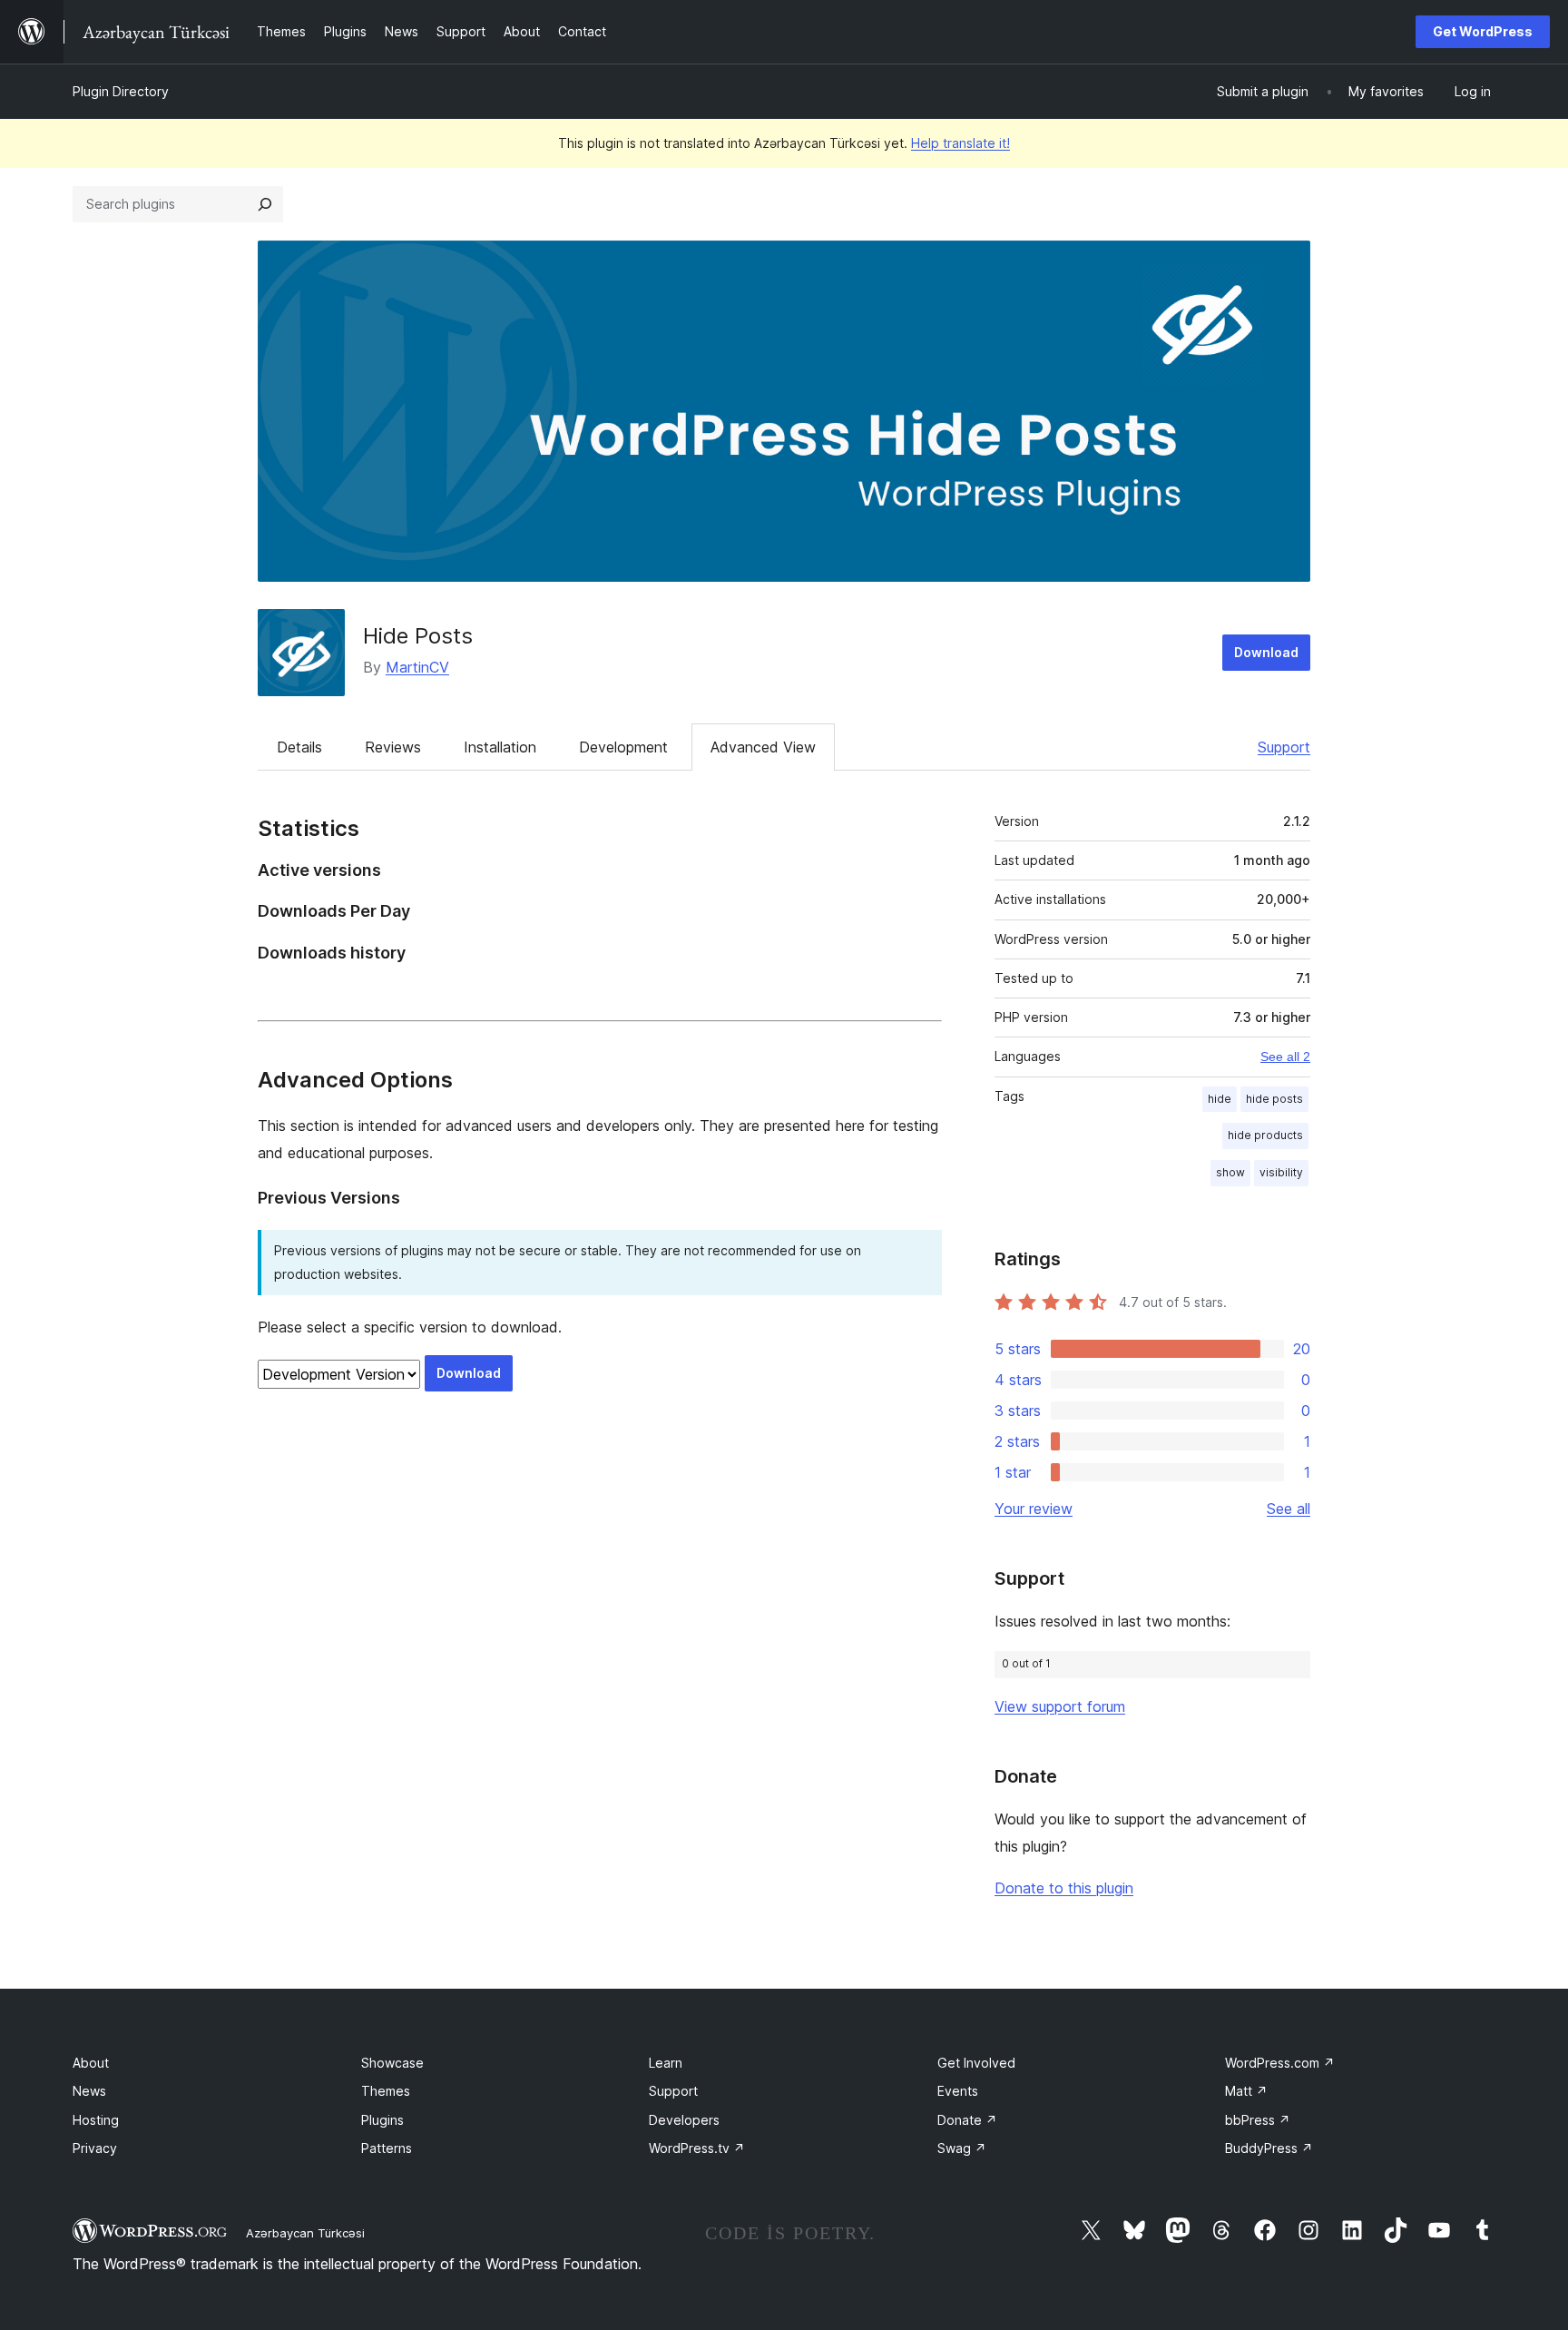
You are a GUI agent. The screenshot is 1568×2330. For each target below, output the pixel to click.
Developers (684, 2120)
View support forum (1060, 1706)
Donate (967, 2120)
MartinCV (417, 667)
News (89, 2091)
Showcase (392, 2063)
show (1230, 1172)
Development (623, 747)
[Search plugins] (265, 204)
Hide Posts (418, 636)
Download (1266, 652)
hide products (1265, 1135)
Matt (1246, 2091)
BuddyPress (1269, 2148)
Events (958, 2091)
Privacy (95, 2148)
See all (1289, 1509)
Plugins (382, 2120)
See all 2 (1285, 1057)
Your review (1034, 1509)
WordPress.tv (697, 2148)
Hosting (96, 2120)
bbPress (1258, 2120)
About (91, 2063)
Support (1284, 747)
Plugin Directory (121, 91)
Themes (386, 2091)
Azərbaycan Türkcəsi (305, 2233)
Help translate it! (960, 143)
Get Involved (976, 2063)
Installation (500, 747)
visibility (1281, 1172)
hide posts (1274, 1099)
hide (1220, 1099)
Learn (666, 2063)
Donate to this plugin (1064, 1888)
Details (299, 747)
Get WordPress (1483, 31)
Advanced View (763, 747)
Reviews (393, 747)
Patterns (387, 2148)
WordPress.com (1280, 2063)
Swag (962, 2148)
